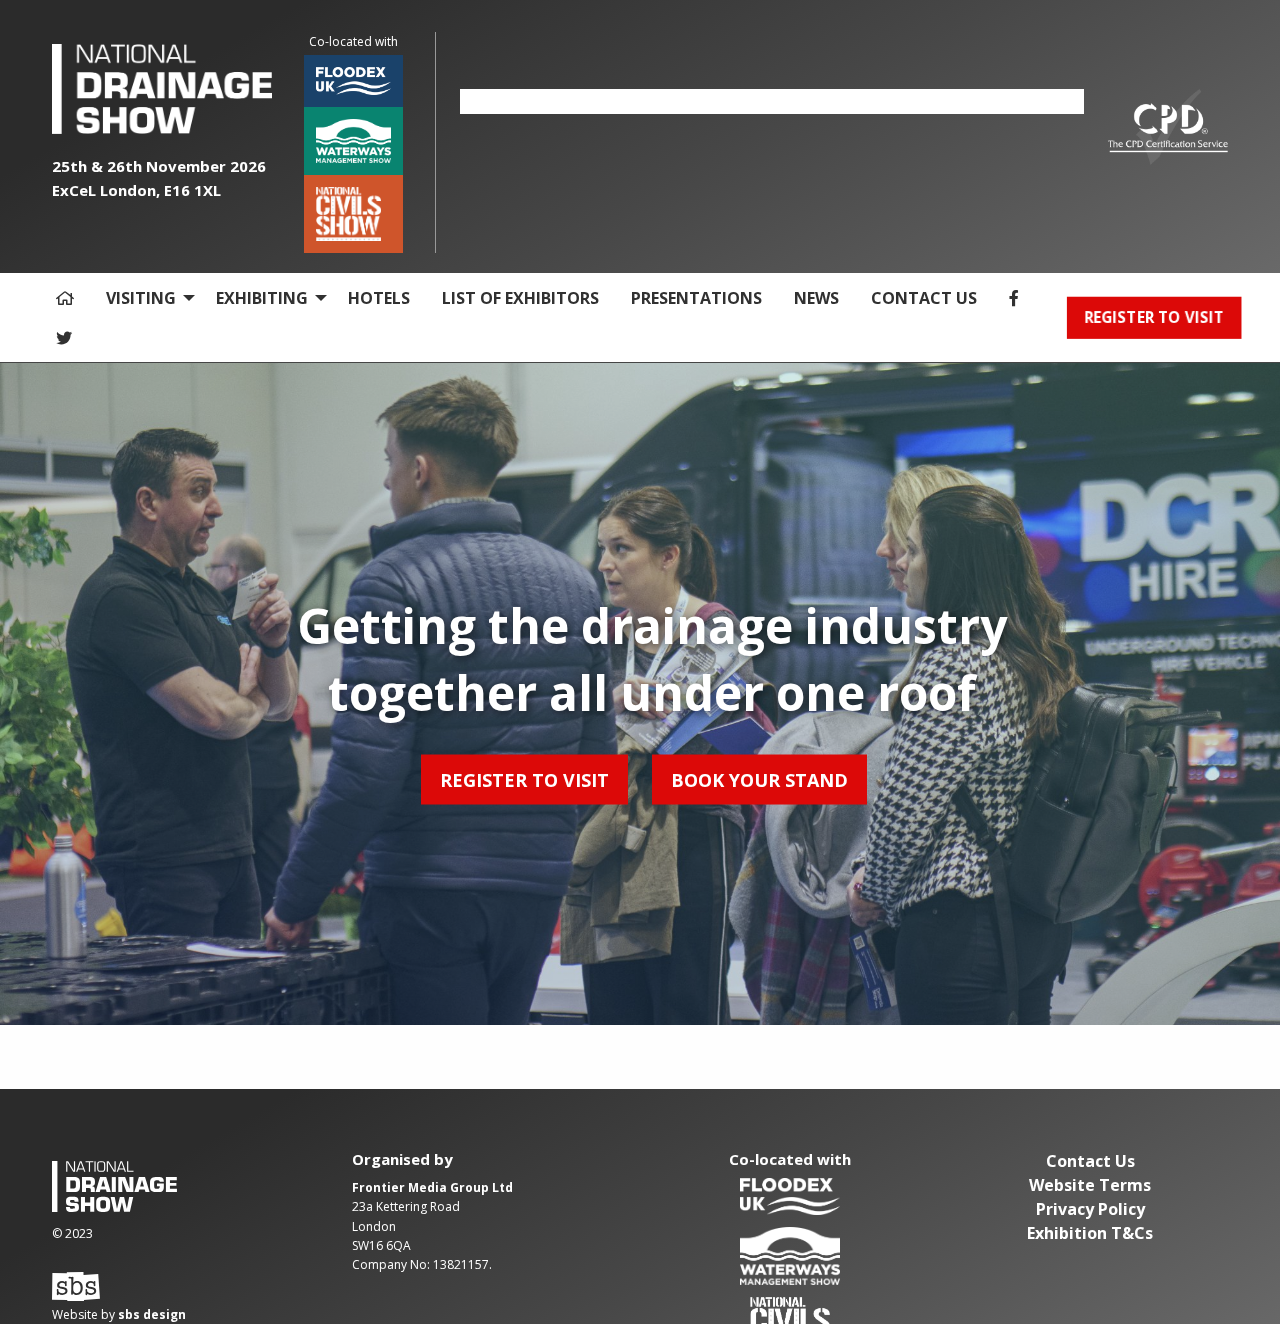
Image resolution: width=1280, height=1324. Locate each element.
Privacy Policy (1090, 1209)
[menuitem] (65, 298)
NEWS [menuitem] (816, 298)
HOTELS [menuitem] (379, 298)
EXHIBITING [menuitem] (262, 298)
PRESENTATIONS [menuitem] (696, 298)
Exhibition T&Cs (1090, 1233)
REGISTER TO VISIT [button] (1154, 317)
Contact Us (1090, 1161)
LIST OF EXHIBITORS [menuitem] (520, 298)
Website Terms (1090, 1185)
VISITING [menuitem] (141, 298)
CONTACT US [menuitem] (924, 298)
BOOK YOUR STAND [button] (759, 779)
